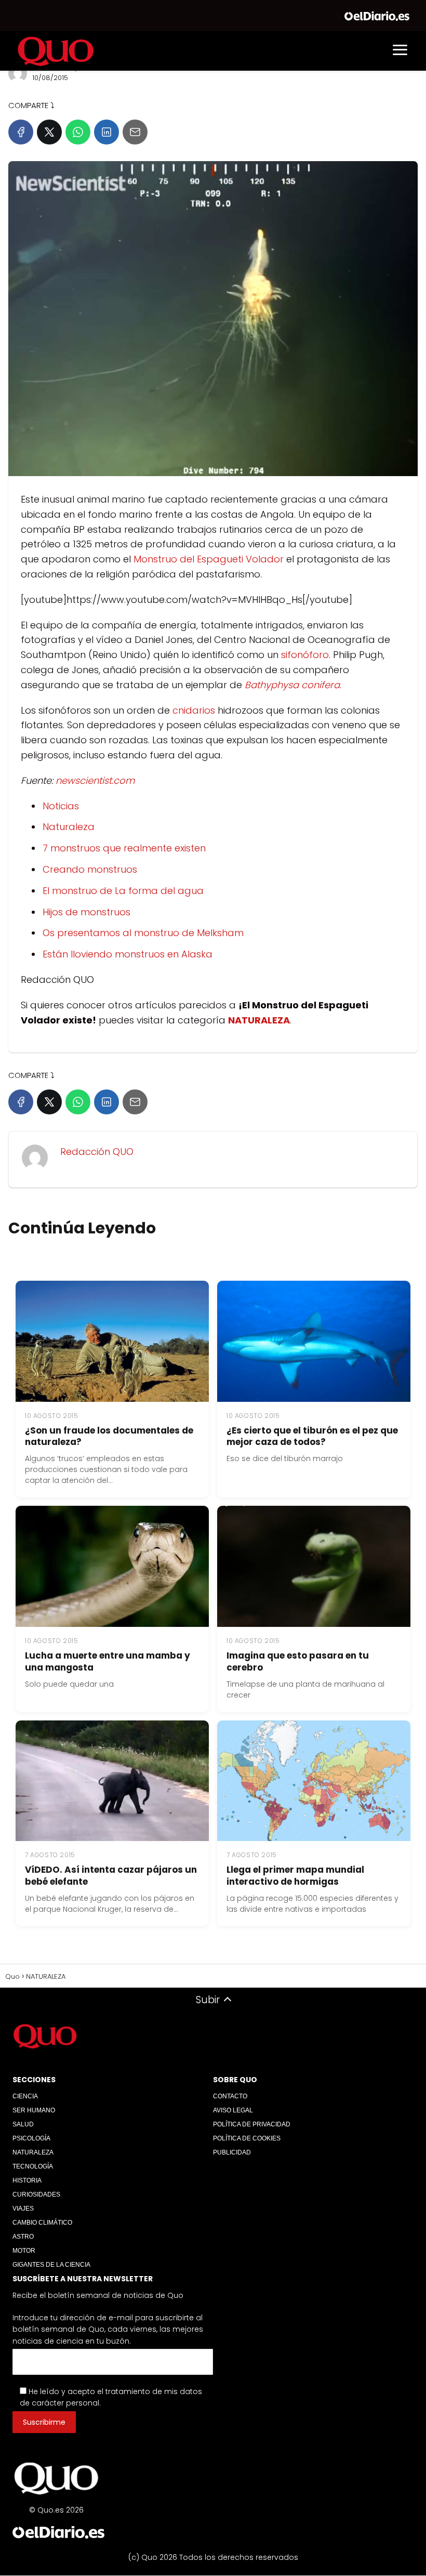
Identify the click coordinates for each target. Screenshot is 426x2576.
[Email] (135, 132)
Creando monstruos (90, 869)
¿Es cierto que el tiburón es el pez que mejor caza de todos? (312, 1436)
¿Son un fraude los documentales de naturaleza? (109, 1436)
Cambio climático (42, 2223)
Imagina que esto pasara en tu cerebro (298, 1661)
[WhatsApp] (78, 132)
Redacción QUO (97, 1152)
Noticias (61, 806)
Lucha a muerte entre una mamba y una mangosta (108, 1661)
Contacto (230, 2096)
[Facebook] (21, 132)
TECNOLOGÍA (33, 2166)
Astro (23, 2237)
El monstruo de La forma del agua (123, 891)
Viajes (23, 2209)
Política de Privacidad (252, 2124)
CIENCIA (25, 2096)
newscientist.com (95, 780)
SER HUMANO (34, 2110)
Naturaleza (69, 827)
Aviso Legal (233, 2110)
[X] (49, 132)
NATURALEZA (33, 2152)
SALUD (23, 2124)
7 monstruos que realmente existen (124, 848)
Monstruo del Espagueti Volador (209, 559)
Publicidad (232, 2152)
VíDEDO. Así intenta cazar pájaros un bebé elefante (111, 1876)
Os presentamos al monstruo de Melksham (143, 933)
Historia (27, 2180)
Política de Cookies (247, 2138)
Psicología (31, 2138)
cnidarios (194, 710)
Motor (24, 2251)
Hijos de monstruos (86, 912)
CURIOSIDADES (36, 2194)
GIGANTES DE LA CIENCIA (51, 2265)
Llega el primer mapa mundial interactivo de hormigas (295, 1876)
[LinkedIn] (106, 132)
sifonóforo (305, 655)
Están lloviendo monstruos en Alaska (128, 954)
